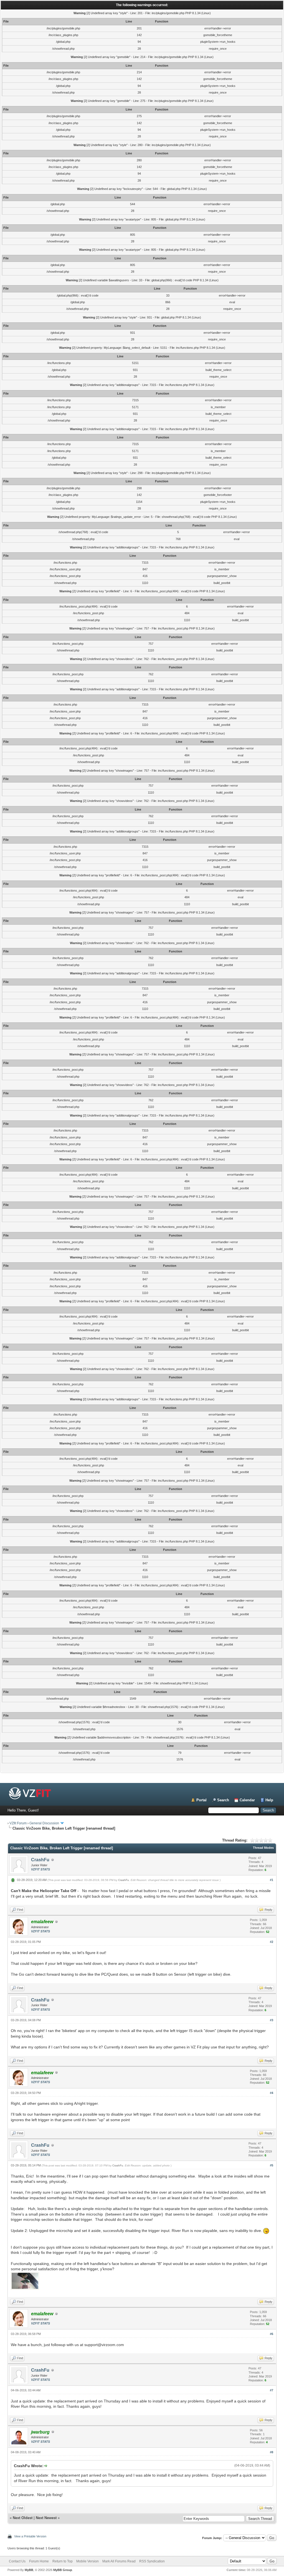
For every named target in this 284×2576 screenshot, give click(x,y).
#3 (272, 2020)
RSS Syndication (152, 2561)
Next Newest (46, 2518)
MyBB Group (63, 2570)
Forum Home (39, 2561)
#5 (272, 2165)
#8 (272, 2452)
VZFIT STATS (40, 1869)
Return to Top (63, 2561)
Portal (201, 1800)
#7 (272, 2390)
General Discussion (44, 1823)
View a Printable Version (30, 2536)
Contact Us (17, 2561)
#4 (272, 2093)
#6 (272, 2334)
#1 (272, 1880)
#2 (272, 1942)
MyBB (29, 2570)
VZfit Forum (18, 1823)
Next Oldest (23, 2518)
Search (223, 1800)
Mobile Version (88, 2561)
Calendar (247, 1800)
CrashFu (40, 1860)
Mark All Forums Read (119, 2561)
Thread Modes (263, 1848)
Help (269, 1800)
